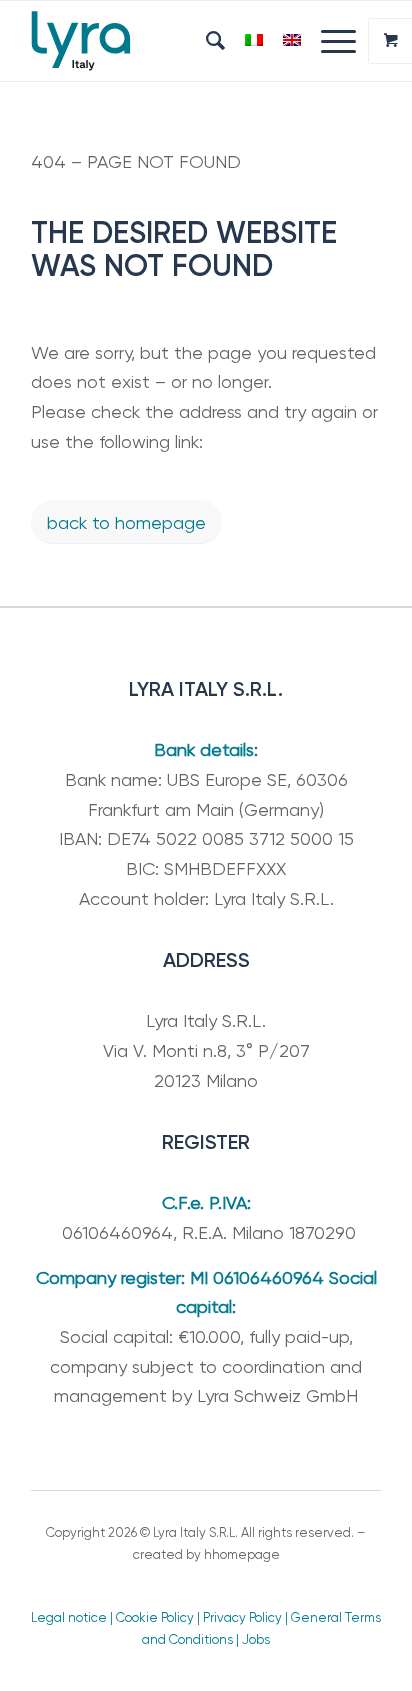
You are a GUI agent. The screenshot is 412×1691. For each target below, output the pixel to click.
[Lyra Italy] (171, 41)
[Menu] (328, 41)
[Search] (205, 41)
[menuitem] (205, 41)
